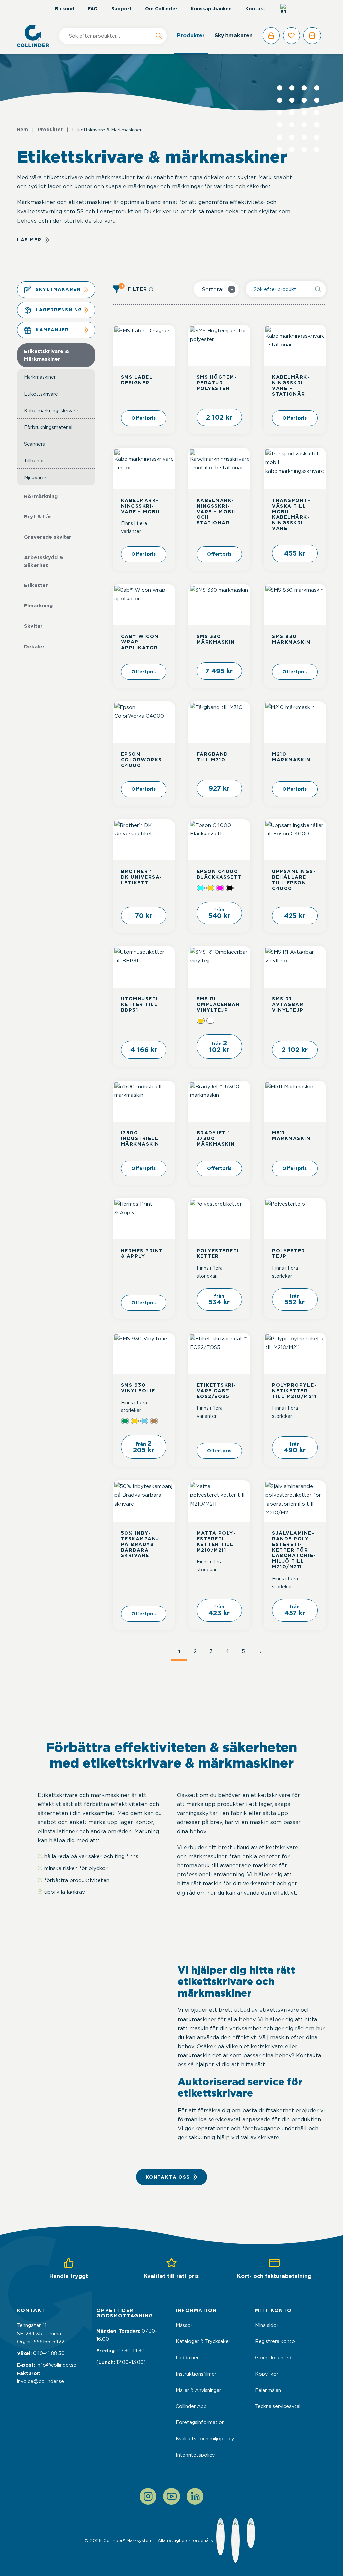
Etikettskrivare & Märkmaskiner (47, 355)
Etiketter (36, 585)
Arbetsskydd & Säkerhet (44, 561)
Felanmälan (268, 2390)
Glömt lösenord (273, 2358)
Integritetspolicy (195, 2455)
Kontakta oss (168, 2177)
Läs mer (29, 240)
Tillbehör (34, 461)
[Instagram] (148, 2496)
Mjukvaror (35, 477)
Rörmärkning (41, 496)
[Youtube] (171, 2496)
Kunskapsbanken (211, 9)
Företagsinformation (200, 2422)
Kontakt (255, 9)
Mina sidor (267, 2325)
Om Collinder (161, 9)
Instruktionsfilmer (196, 2374)
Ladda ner (187, 2358)
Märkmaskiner (40, 377)
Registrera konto (275, 2341)
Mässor (184, 2325)
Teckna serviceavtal (278, 2406)
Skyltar (33, 626)
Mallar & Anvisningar (198, 2390)
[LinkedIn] (195, 2496)
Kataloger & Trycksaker (203, 2341)
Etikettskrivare (41, 394)
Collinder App (191, 2406)
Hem (23, 130)
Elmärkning (38, 606)
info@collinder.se (56, 2365)
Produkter (191, 36)
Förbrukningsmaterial (48, 427)
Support (121, 9)
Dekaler (34, 647)
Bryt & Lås (38, 517)
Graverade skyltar (48, 537)
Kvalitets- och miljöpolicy (205, 2439)
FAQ (93, 9)
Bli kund (65, 9)
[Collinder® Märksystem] (36, 36)
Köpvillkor (267, 2374)
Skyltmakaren (234, 36)
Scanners (35, 444)
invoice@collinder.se (41, 2381)
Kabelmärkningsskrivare (51, 410)
